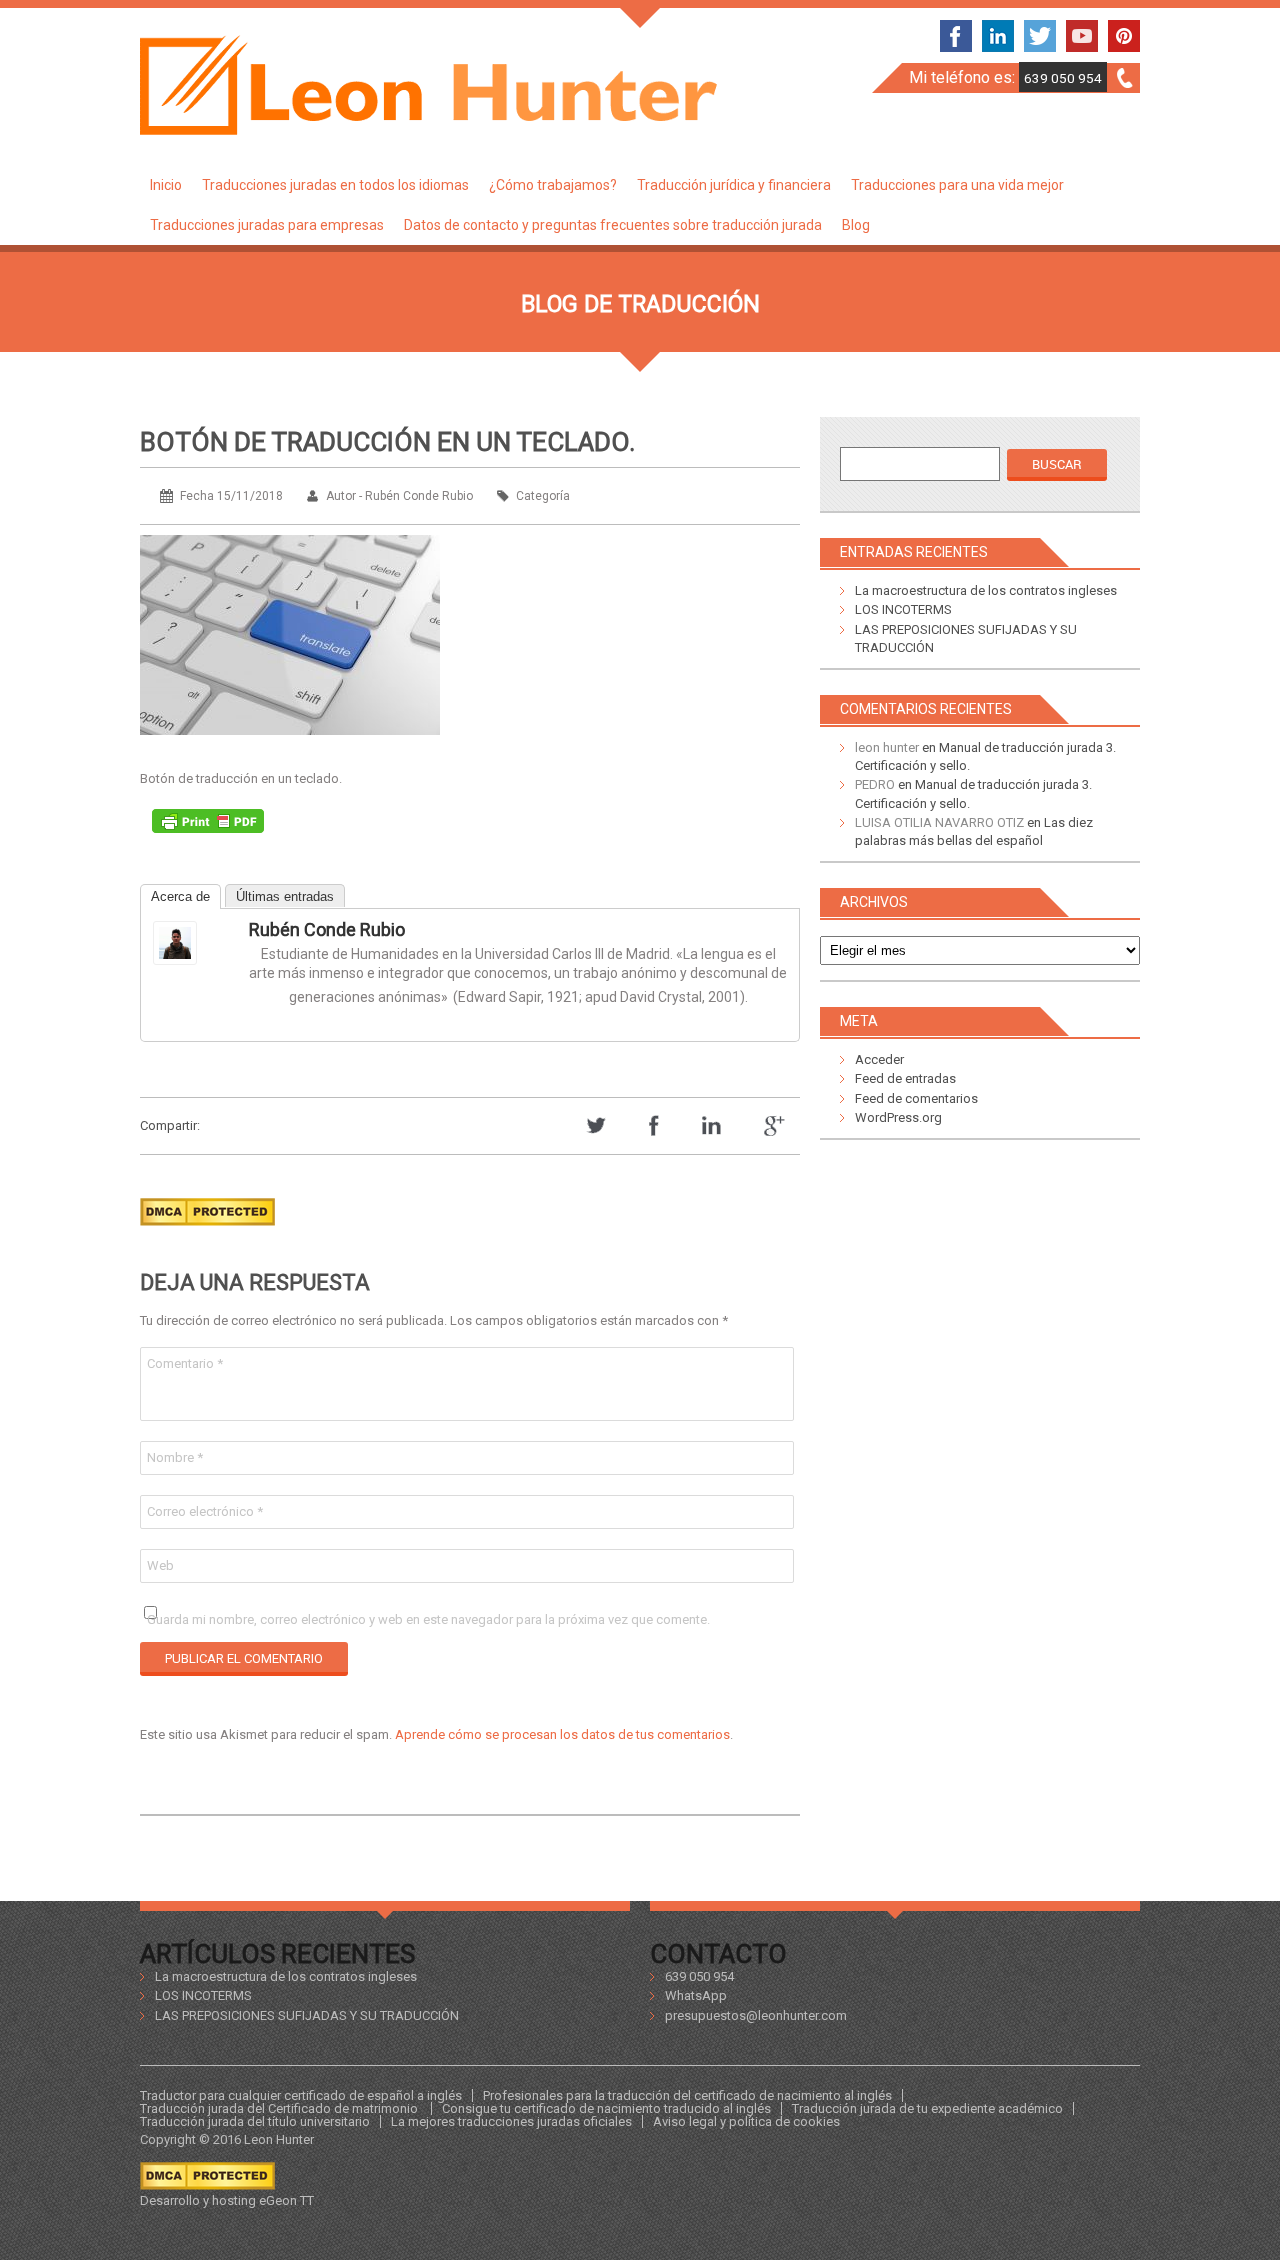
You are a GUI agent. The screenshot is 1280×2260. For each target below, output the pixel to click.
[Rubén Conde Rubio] (193, 943)
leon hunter (887, 747)
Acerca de (180, 896)
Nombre (175, 1457)
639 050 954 (1063, 78)
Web (160, 1565)
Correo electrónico (205, 1511)
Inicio (166, 185)
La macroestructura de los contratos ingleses (986, 590)
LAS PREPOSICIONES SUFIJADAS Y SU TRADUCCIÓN (307, 2015)
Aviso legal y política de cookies (746, 2121)
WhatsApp (696, 1995)
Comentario (185, 1363)
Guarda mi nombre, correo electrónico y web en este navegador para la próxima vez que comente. (428, 1619)
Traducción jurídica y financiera (734, 185)
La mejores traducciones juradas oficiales (511, 2121)
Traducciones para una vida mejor (957, 185)
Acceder (879, 1059)
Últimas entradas (285, 896)
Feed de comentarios (916, 1098)
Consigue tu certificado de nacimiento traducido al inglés (606, 2108)
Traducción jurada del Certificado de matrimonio (280, 2108)
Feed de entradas (905, 1078)
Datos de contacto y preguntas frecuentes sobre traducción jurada (613, 225)
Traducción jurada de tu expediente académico (927, 2108)
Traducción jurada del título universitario (255, 2121)
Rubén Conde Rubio (327, 929)
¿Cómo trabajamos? (553, 185)
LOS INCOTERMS (903, 609)
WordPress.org (898, 1117)
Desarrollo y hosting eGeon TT (227, 2200)
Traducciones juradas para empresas (267, 225)
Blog (856, 225)
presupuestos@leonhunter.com (756, 2015)
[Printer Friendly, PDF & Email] (208, 826)
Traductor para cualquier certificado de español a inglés (301, 2095)
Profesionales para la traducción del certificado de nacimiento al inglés (687, 2095)
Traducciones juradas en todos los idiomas (335, 185)
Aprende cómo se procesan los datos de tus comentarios (562, 1734)
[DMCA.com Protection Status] (207, 1231)
